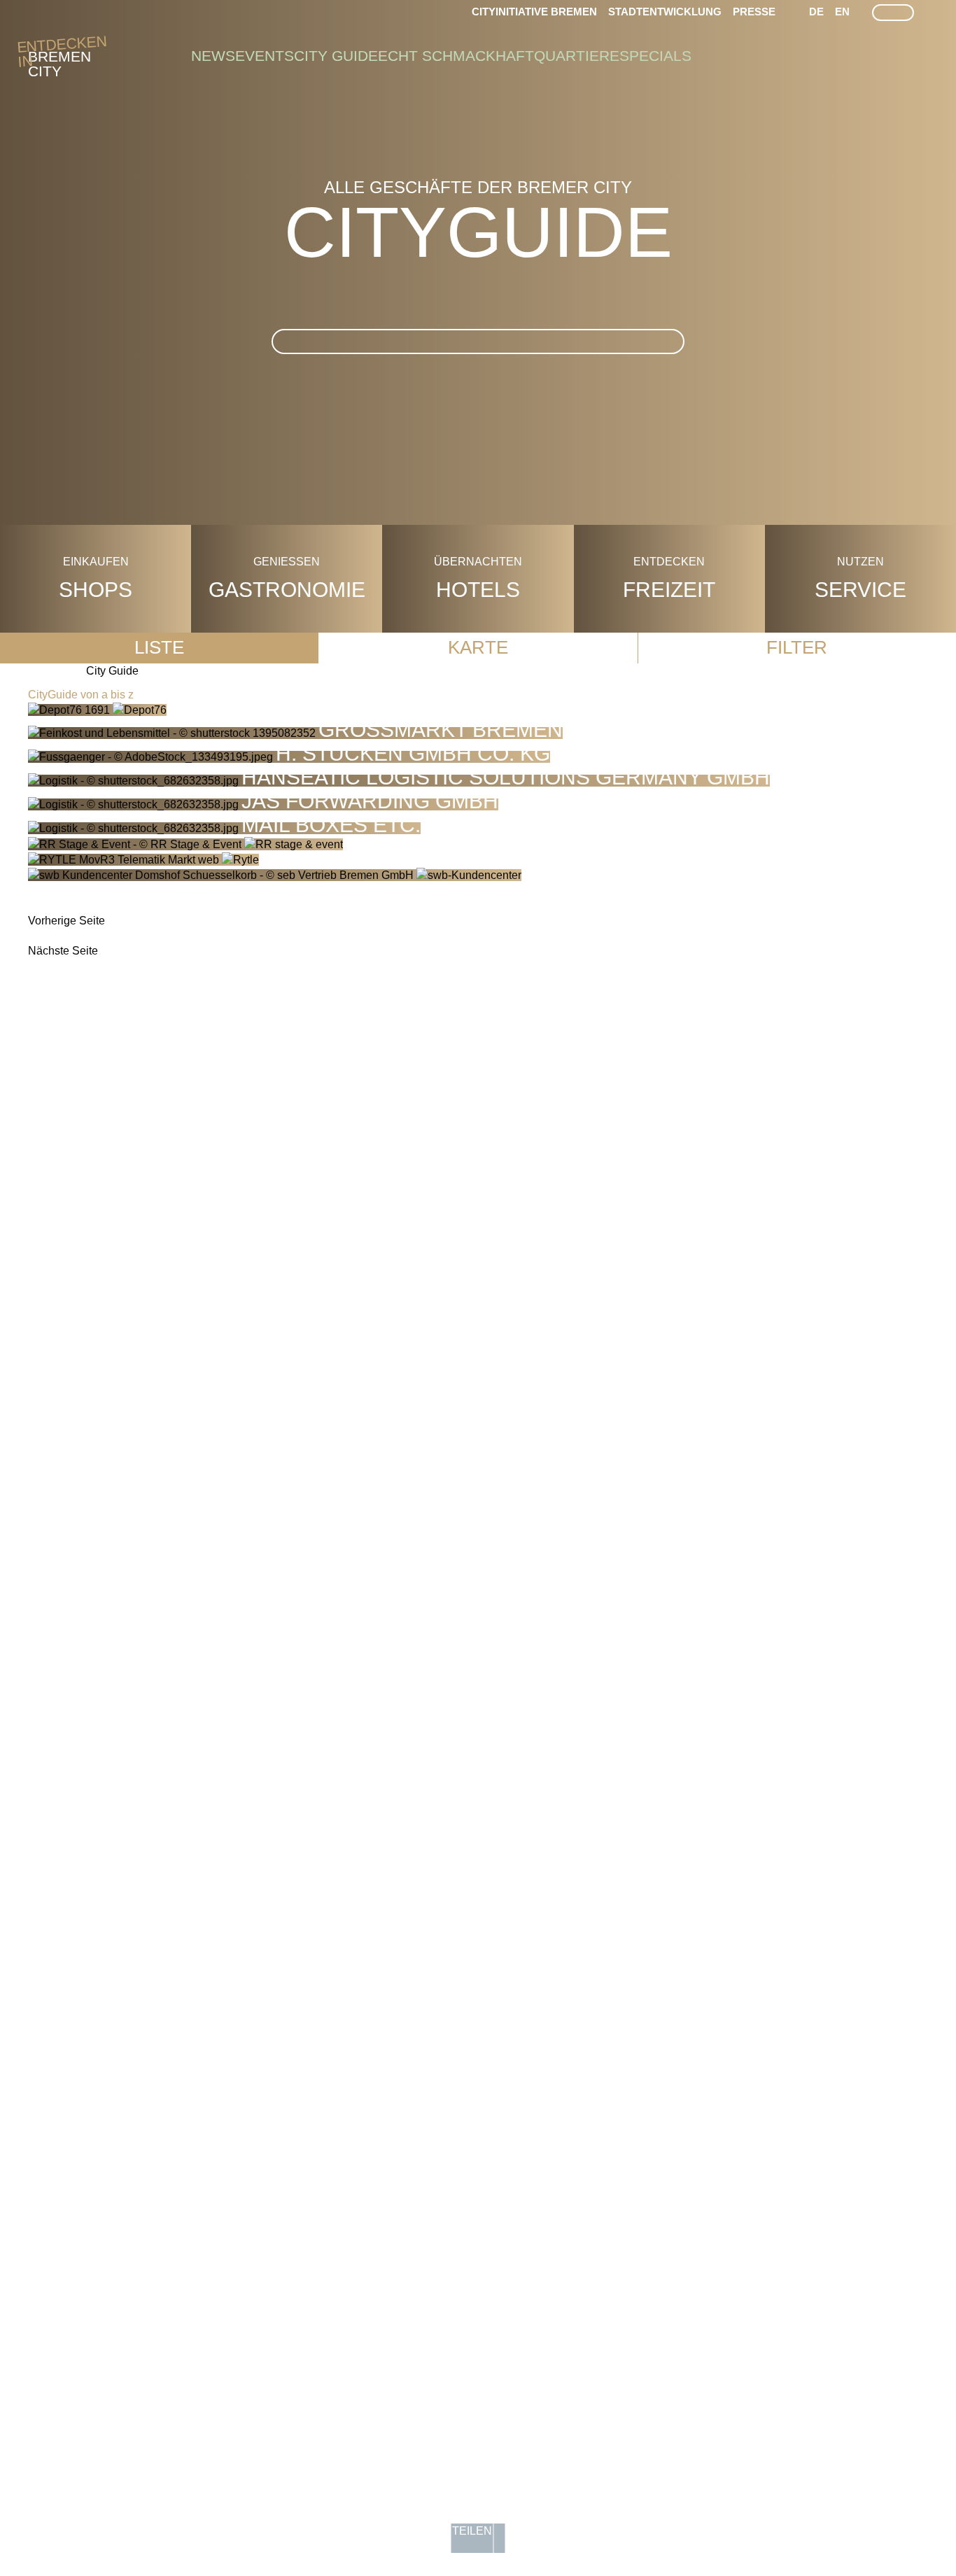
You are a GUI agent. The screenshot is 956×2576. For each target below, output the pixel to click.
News (213, 56)
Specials (655, 56)
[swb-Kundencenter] (275, 875)
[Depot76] (97, 710)
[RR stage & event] (185, 844)
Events (265, 56)
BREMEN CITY (59, 57)
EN (842, 12)
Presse (754, 12)
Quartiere (577, 56)
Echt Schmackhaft (456, 56)
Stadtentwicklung (665, 12)
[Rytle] (143, 860)
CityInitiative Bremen (534, 12)
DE (816, 12)
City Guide (336, 56)
